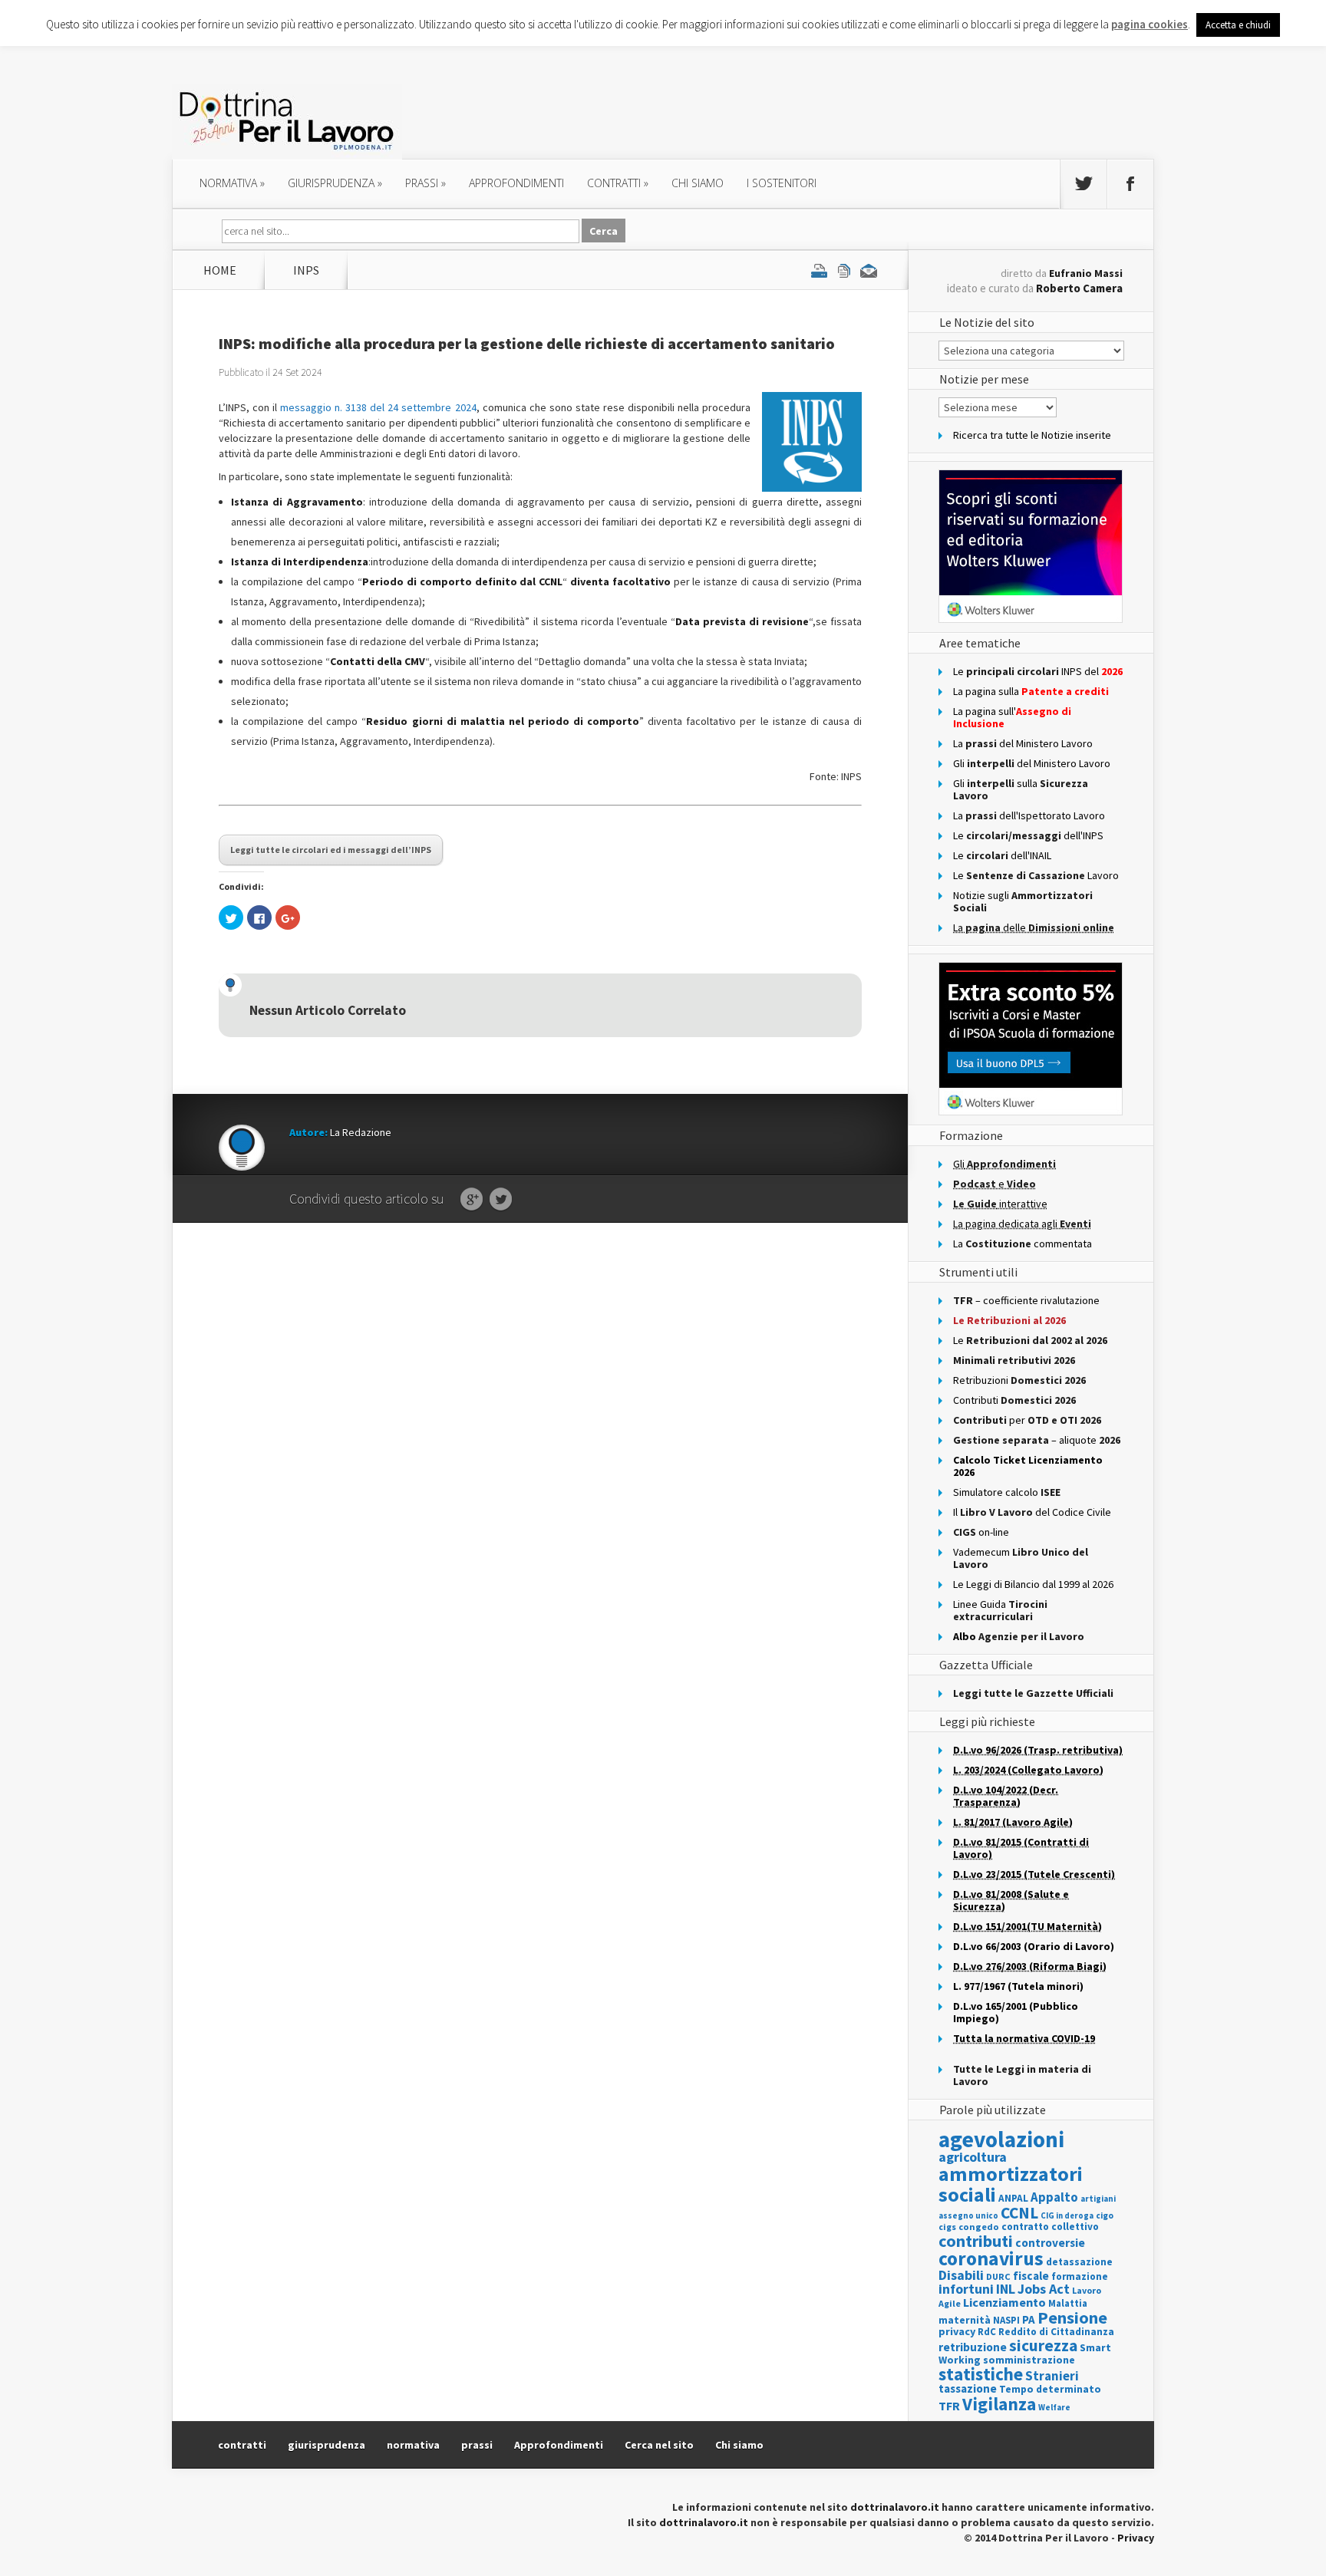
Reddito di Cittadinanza (1056, 2332)
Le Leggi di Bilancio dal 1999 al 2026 (1033, 1584)
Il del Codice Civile (1032, 1512)
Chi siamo (698, 183)
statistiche (981, 2374)
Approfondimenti (559, 2445)
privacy (957, 2331)
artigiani (1098, 2199)
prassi (426, 183)
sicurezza (1043, 2345)
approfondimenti (516, 183)
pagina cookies (1150, 24)
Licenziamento (1004, 2302)
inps (306, 270)
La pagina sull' (1012, 717)
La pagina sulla (1031, 691)
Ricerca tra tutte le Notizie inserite (1032, 435)
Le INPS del (1038, 671)
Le (1030, 1340)
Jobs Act (1044, 2289)
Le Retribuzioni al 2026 (1009, 1320)
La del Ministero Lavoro (1023, 743)
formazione (1080, 2276)
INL (1006, 2289)
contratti (618, 183)
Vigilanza (999, 2404)
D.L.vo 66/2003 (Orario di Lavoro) (1034, 1946)
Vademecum (1021, 1558)
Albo (1019, 1636)
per (1027, 1420)
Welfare (1054, 2407)
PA (1029, 2319)
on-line (981, 1532)
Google (472, 1200)
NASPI (1006, 2320)
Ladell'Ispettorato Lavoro (1029, 815)
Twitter (501, 1200)
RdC (987, 2332)
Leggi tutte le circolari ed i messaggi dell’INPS (331, 850)
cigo (1105, 2215)
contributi (976, 2241)
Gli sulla (1021, 789)
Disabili (961, 2275)
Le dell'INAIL (1002, 855)
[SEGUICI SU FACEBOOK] (1130, 184)
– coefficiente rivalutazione (1026, 1300)
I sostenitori (782, 183)
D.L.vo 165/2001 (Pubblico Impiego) (1016, 2012)
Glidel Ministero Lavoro (1032, 763)
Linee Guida (1000, 1610)
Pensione (1072, 2317)
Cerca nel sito (659, 2445)
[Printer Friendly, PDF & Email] (844, 270)
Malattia (1068, 2303)
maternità (965, 2320)
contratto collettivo (1050, 2227)
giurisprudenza (335, 183)
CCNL (1019, 2213)
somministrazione (1029, 2360)
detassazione (1079, 2262)
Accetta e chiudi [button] (1238, 25)
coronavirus (991, 2258)
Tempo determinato (1050, 2389)
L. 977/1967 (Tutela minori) (1018, 1986)
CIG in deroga (1067, 2216)
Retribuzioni (1019, 1380)
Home (220, 270)
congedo (979, 2227)
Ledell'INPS (1028, 835)
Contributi (1014, 1400)
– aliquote (1037, 1440)
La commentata (1023, 1244)
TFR (949, 2406)
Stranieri (1052, 2376)
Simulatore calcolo (1007, 1492)
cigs (947, 2227)
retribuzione (973, 2347)
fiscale (1031, 2276)
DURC (998, 2276)
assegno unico (968, 2215)
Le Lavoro (1036, 875)
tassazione (968, 2388)
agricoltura (973, 2157)
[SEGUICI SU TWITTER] (1084, 184)
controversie (1050, 2243)
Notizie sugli (1023, 901)
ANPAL (1013, 2198)
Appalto (1054, 2197)
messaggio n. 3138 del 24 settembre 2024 (378, 407)
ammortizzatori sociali (1011, 2184)
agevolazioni (1001, 2139)
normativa (232, 183)
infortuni (966, 2289)
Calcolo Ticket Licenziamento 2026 (1028, 1466)
